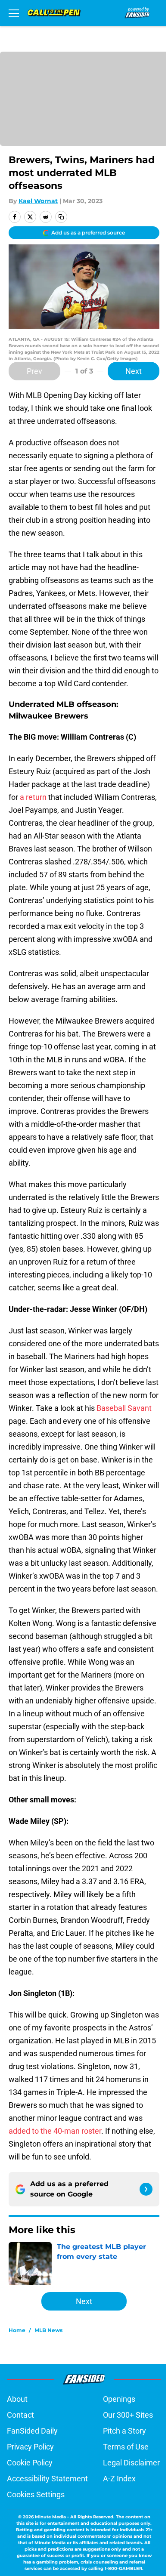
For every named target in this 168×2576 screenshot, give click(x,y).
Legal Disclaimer (131, 2463)
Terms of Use (126, 2447)
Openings (119, 2399)
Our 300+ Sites (128, 2415)
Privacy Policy (30, 2447)
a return (33, 797)
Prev (34, 371)
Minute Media (50, 2517)
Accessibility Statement (47, 2479)
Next (134, 371)
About (17, 2399)
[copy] (61, 217)
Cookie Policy (30, 2463)
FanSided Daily (32, 2431)
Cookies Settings (36, 2494)
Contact (20, 2415)
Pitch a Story (124, 2431)
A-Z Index (119, 2479)
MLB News (48, 2330)
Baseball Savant (124, 1408)
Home (17, 2330)
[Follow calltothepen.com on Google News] (146, 2189)
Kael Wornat (38, 201)
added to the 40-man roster (55, 2131)
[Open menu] (14, 13)
